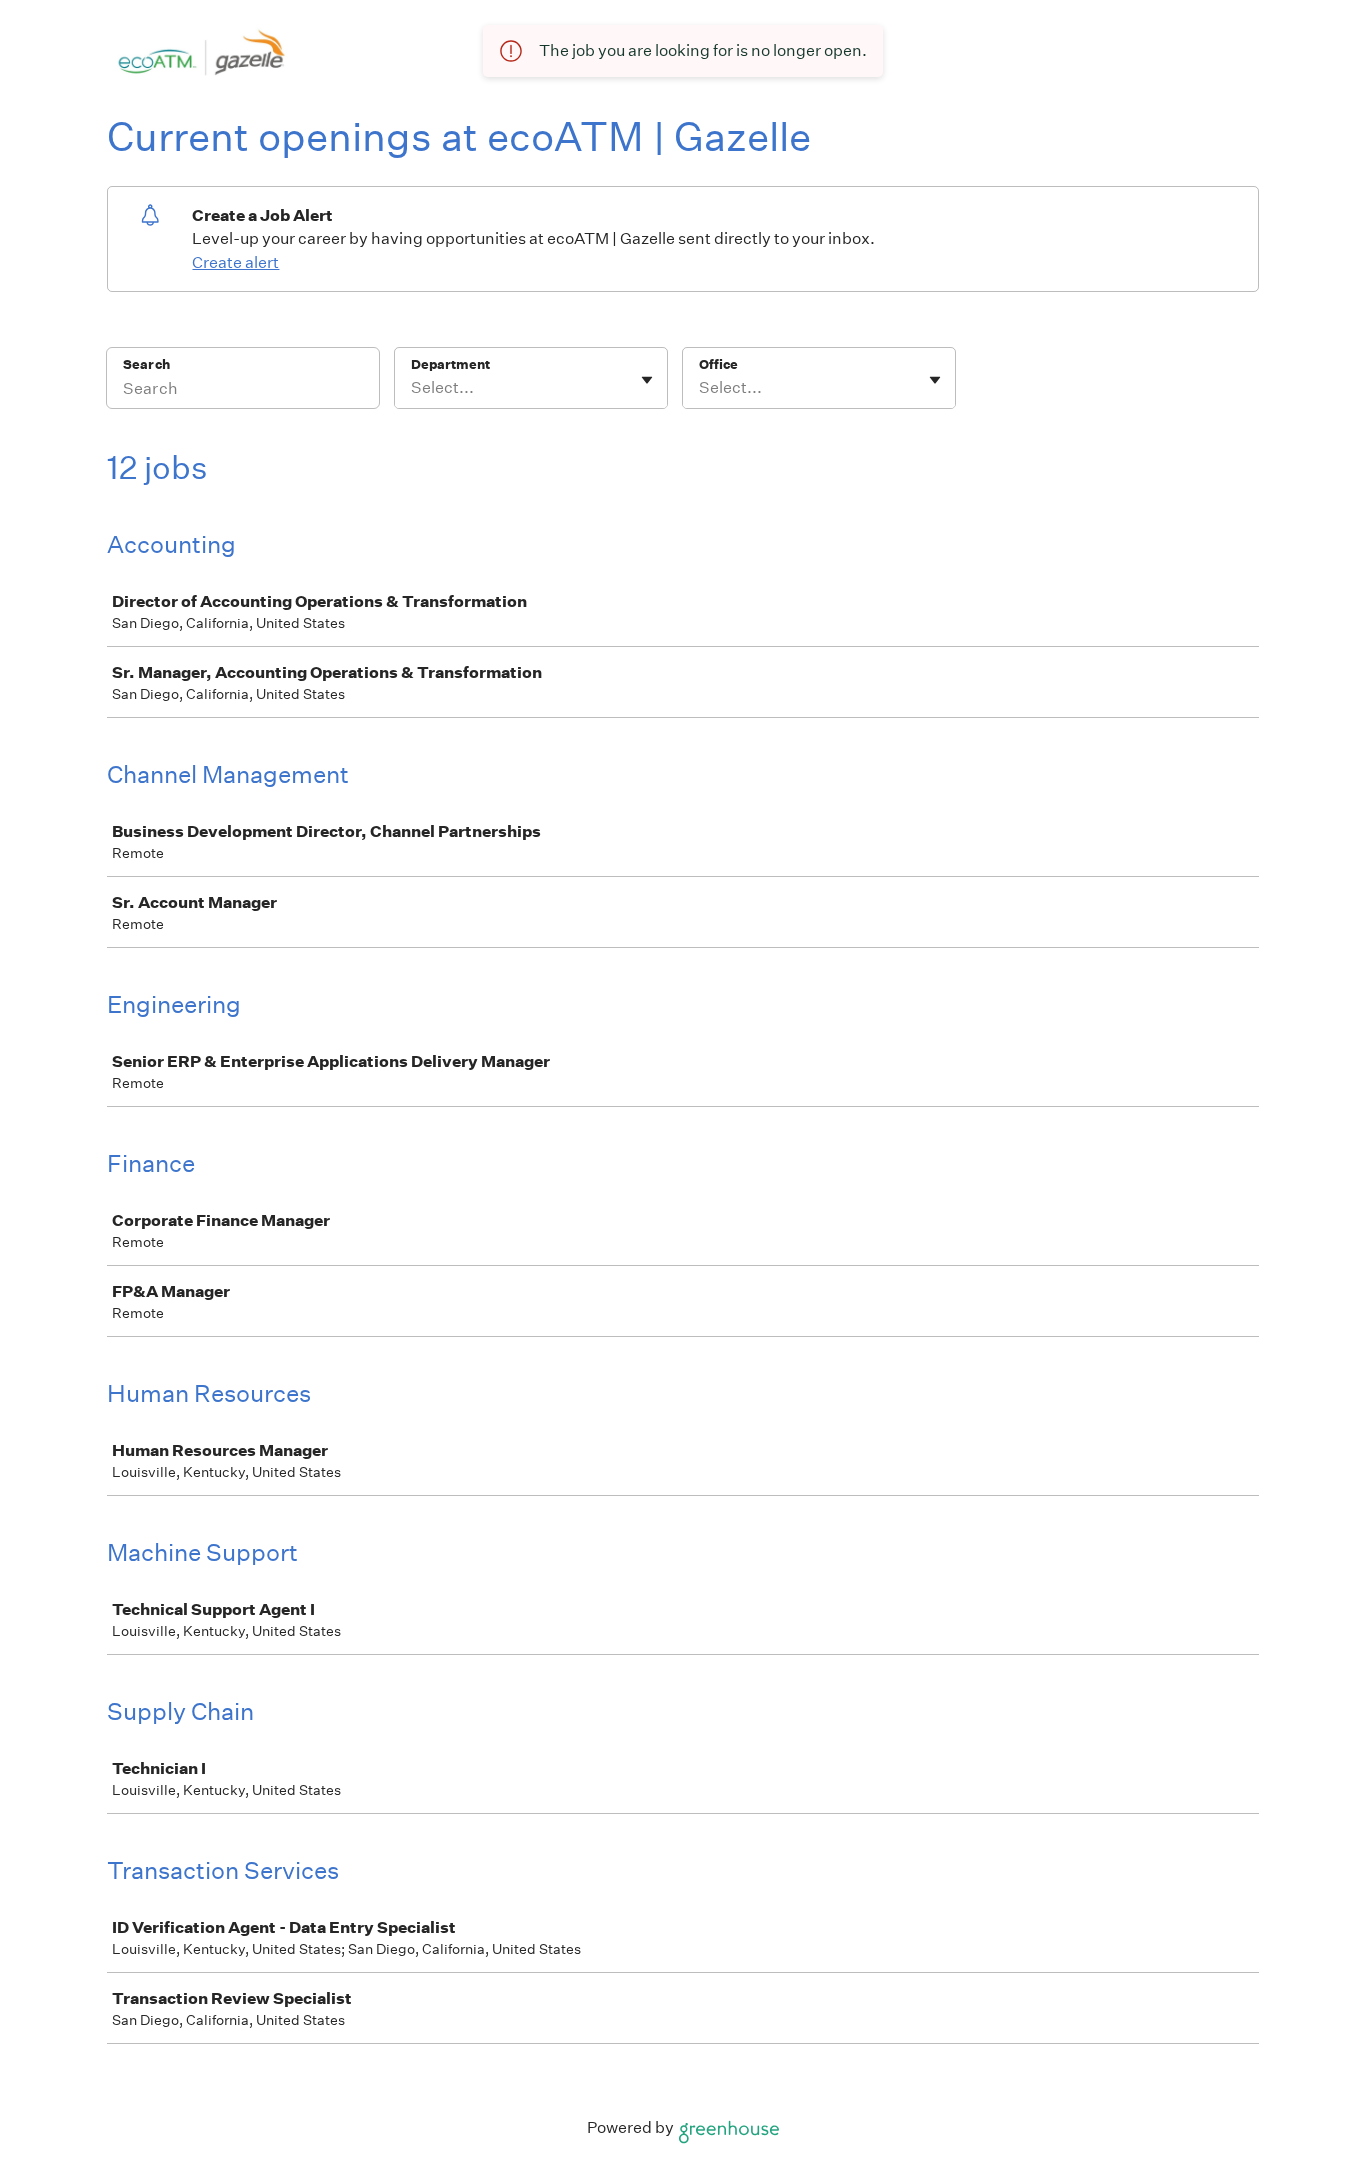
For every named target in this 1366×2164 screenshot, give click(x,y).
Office (718, 364)
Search (146, 364)
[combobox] (412, 388)
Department (450, 364)
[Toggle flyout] (647, 380)
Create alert (235, 262)
